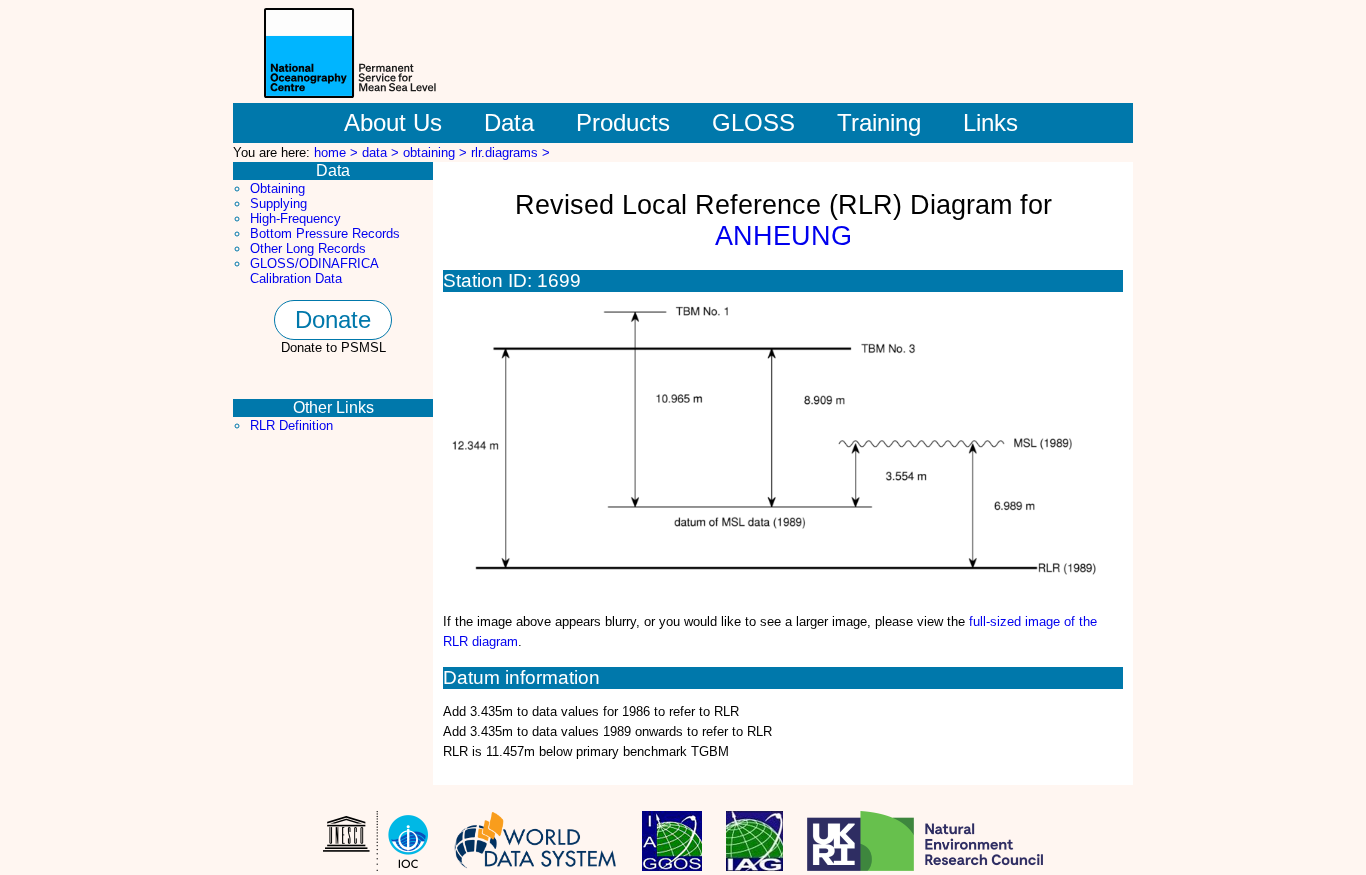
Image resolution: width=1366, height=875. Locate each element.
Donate (333, 319)
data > (382, 152)
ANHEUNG (783, 236)
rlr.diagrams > (510, 152)
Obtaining (277, 188)
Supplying (278, 203)
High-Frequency (295, 218)
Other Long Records (308, 248)
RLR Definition (291, 425)
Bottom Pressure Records (325, 233)
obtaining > (437, 152)
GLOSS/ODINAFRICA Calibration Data (314, 271)
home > (338, 152)
